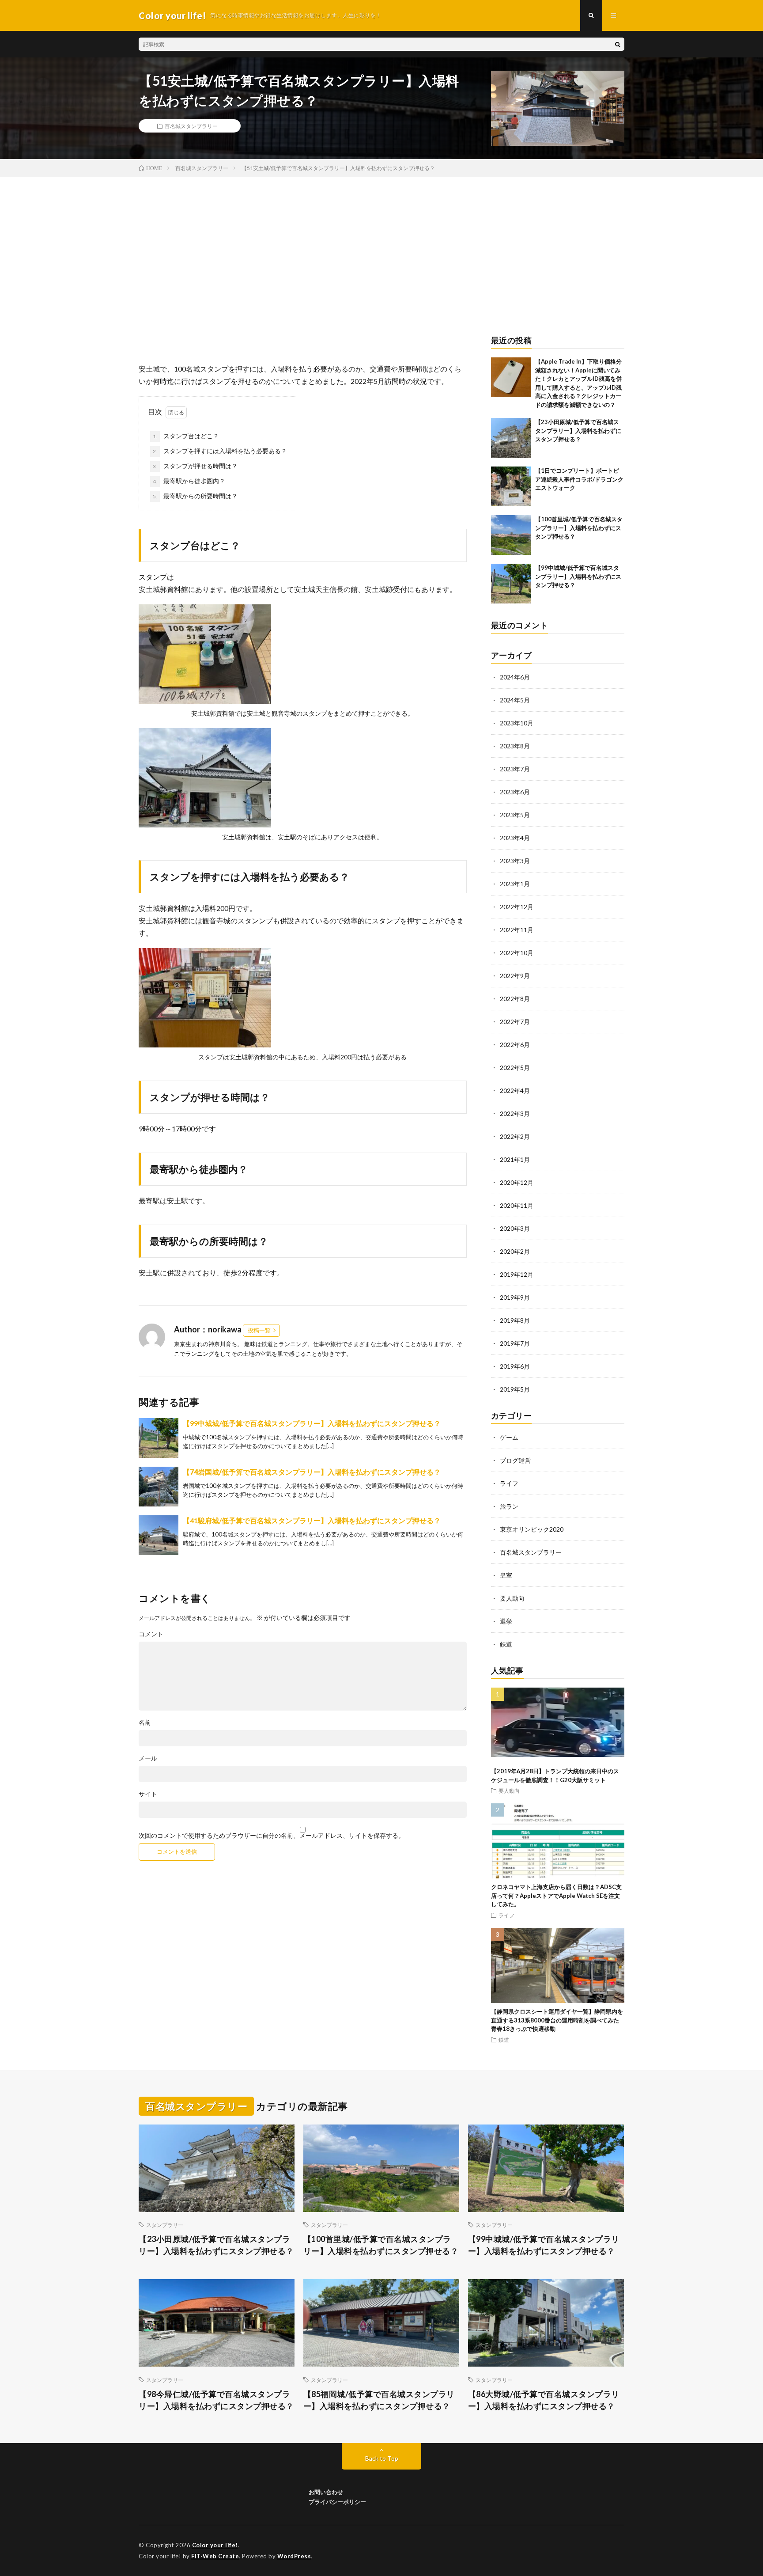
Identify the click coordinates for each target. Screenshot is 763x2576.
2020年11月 (517, 1205)
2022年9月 (515, 976)
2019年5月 (515, 1389)
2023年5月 (515, 815)
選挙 (506, 1621)
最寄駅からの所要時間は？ (195, 496)
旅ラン (509, 1506)
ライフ (509, 1483)
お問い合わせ (326, 2492)
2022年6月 (515, 1045)
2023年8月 (515, 746)
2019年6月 (515, 1366)
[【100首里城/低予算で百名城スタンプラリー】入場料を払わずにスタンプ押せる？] (511, 535)
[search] (618, 44)
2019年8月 (515, 1320)
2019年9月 (515, 1297)
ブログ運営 (515, 1460)
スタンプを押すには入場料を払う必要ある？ (220, 451)
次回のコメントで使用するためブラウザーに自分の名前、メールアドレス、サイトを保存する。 (272, 1836)
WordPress (294, 2556)
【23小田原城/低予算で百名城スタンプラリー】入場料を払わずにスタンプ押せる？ (578, 431)
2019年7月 (515, 1343)
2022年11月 (517, 930)
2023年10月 (517, 723)
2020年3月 (515, 1228)
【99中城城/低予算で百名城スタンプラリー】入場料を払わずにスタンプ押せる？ (312, 1423)
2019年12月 (517, 1274)
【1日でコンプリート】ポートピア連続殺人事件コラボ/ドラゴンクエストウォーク (579, 479)
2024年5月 (515, 700)
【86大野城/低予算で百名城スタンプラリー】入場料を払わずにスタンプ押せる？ (544, 2400)
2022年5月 (515, 1068)
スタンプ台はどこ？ (186, 436)
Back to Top (382, 2458)
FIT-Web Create (215, 2556)
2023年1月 (515, 884)
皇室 (506, 1575)
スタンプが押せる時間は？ (195, 466)
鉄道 (506, 1644)
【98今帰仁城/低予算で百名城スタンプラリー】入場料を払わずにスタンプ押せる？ (216, 2400)
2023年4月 (515, 838)
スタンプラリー (165, 2225)
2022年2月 (515, 1136)
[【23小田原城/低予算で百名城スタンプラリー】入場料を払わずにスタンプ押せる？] (511, 438)
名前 (145, 1722)
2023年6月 (515, 792)
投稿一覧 (259, 1330)
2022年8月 (515, 999)
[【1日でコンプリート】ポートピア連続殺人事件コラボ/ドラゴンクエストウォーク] (511, 486)
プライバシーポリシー (337, 2502)
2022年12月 (517, 907)
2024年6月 (515, 677)
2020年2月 (515, 1251)
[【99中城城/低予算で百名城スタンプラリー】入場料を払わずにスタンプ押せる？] (159, 1438)
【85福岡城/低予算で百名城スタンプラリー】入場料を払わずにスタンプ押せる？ (379, 2400)
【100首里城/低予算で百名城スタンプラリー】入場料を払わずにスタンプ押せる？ (579, 528)
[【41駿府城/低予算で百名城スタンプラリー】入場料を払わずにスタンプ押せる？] (159, 1535)
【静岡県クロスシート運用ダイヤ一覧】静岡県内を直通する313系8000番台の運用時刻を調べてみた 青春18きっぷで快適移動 (558, 2020)
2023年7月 (515, 769)
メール (148, 1758)
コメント (151, 1634)
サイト (148, 1794)
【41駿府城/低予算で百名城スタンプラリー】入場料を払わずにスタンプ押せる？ (312, 1520)
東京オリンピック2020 (532, 1529)
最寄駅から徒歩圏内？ (189, 481)
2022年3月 (515, 1113)
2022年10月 (517, 953)
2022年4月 (515, 1091)
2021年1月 (515, 1159)
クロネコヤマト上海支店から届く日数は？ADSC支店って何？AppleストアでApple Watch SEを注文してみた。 (556, 1895)
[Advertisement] (381, 243)
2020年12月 (517, 1182)
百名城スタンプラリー (191, 126)
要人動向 (512, 1598)
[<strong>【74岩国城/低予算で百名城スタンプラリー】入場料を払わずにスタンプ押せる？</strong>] (159, 1487)
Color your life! (215, 2545)
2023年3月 (515, 861)
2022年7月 (515, 1022)
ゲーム (509, 1437)
